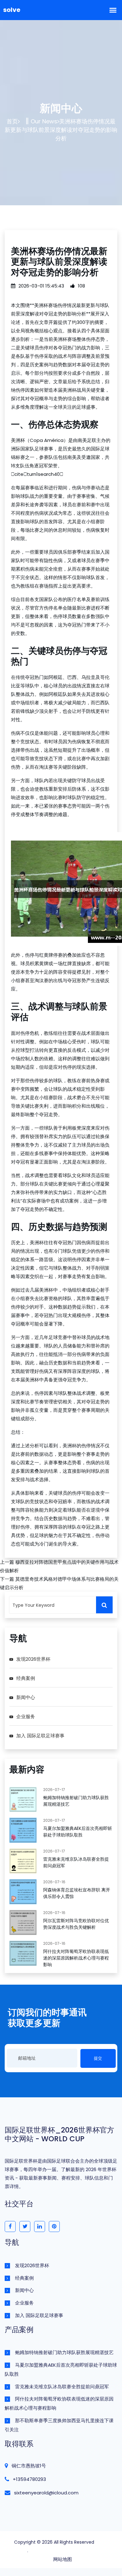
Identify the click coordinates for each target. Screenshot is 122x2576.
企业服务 (26, 1716)
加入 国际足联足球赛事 (40, 1736)
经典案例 (26, 1678)
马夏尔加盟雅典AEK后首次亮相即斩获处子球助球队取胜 (78, 1832)
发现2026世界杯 (33, 1659)
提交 (98, 2058)
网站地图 (63, 2559)
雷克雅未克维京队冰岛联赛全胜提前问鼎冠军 (62, 2387)
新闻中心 (26, 1697)
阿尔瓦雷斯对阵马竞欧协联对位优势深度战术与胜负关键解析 (76, 1924)
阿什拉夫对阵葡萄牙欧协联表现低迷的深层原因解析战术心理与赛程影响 (76, 1958)
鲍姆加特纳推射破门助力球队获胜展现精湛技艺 (64, 2352)
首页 (12, 121)
